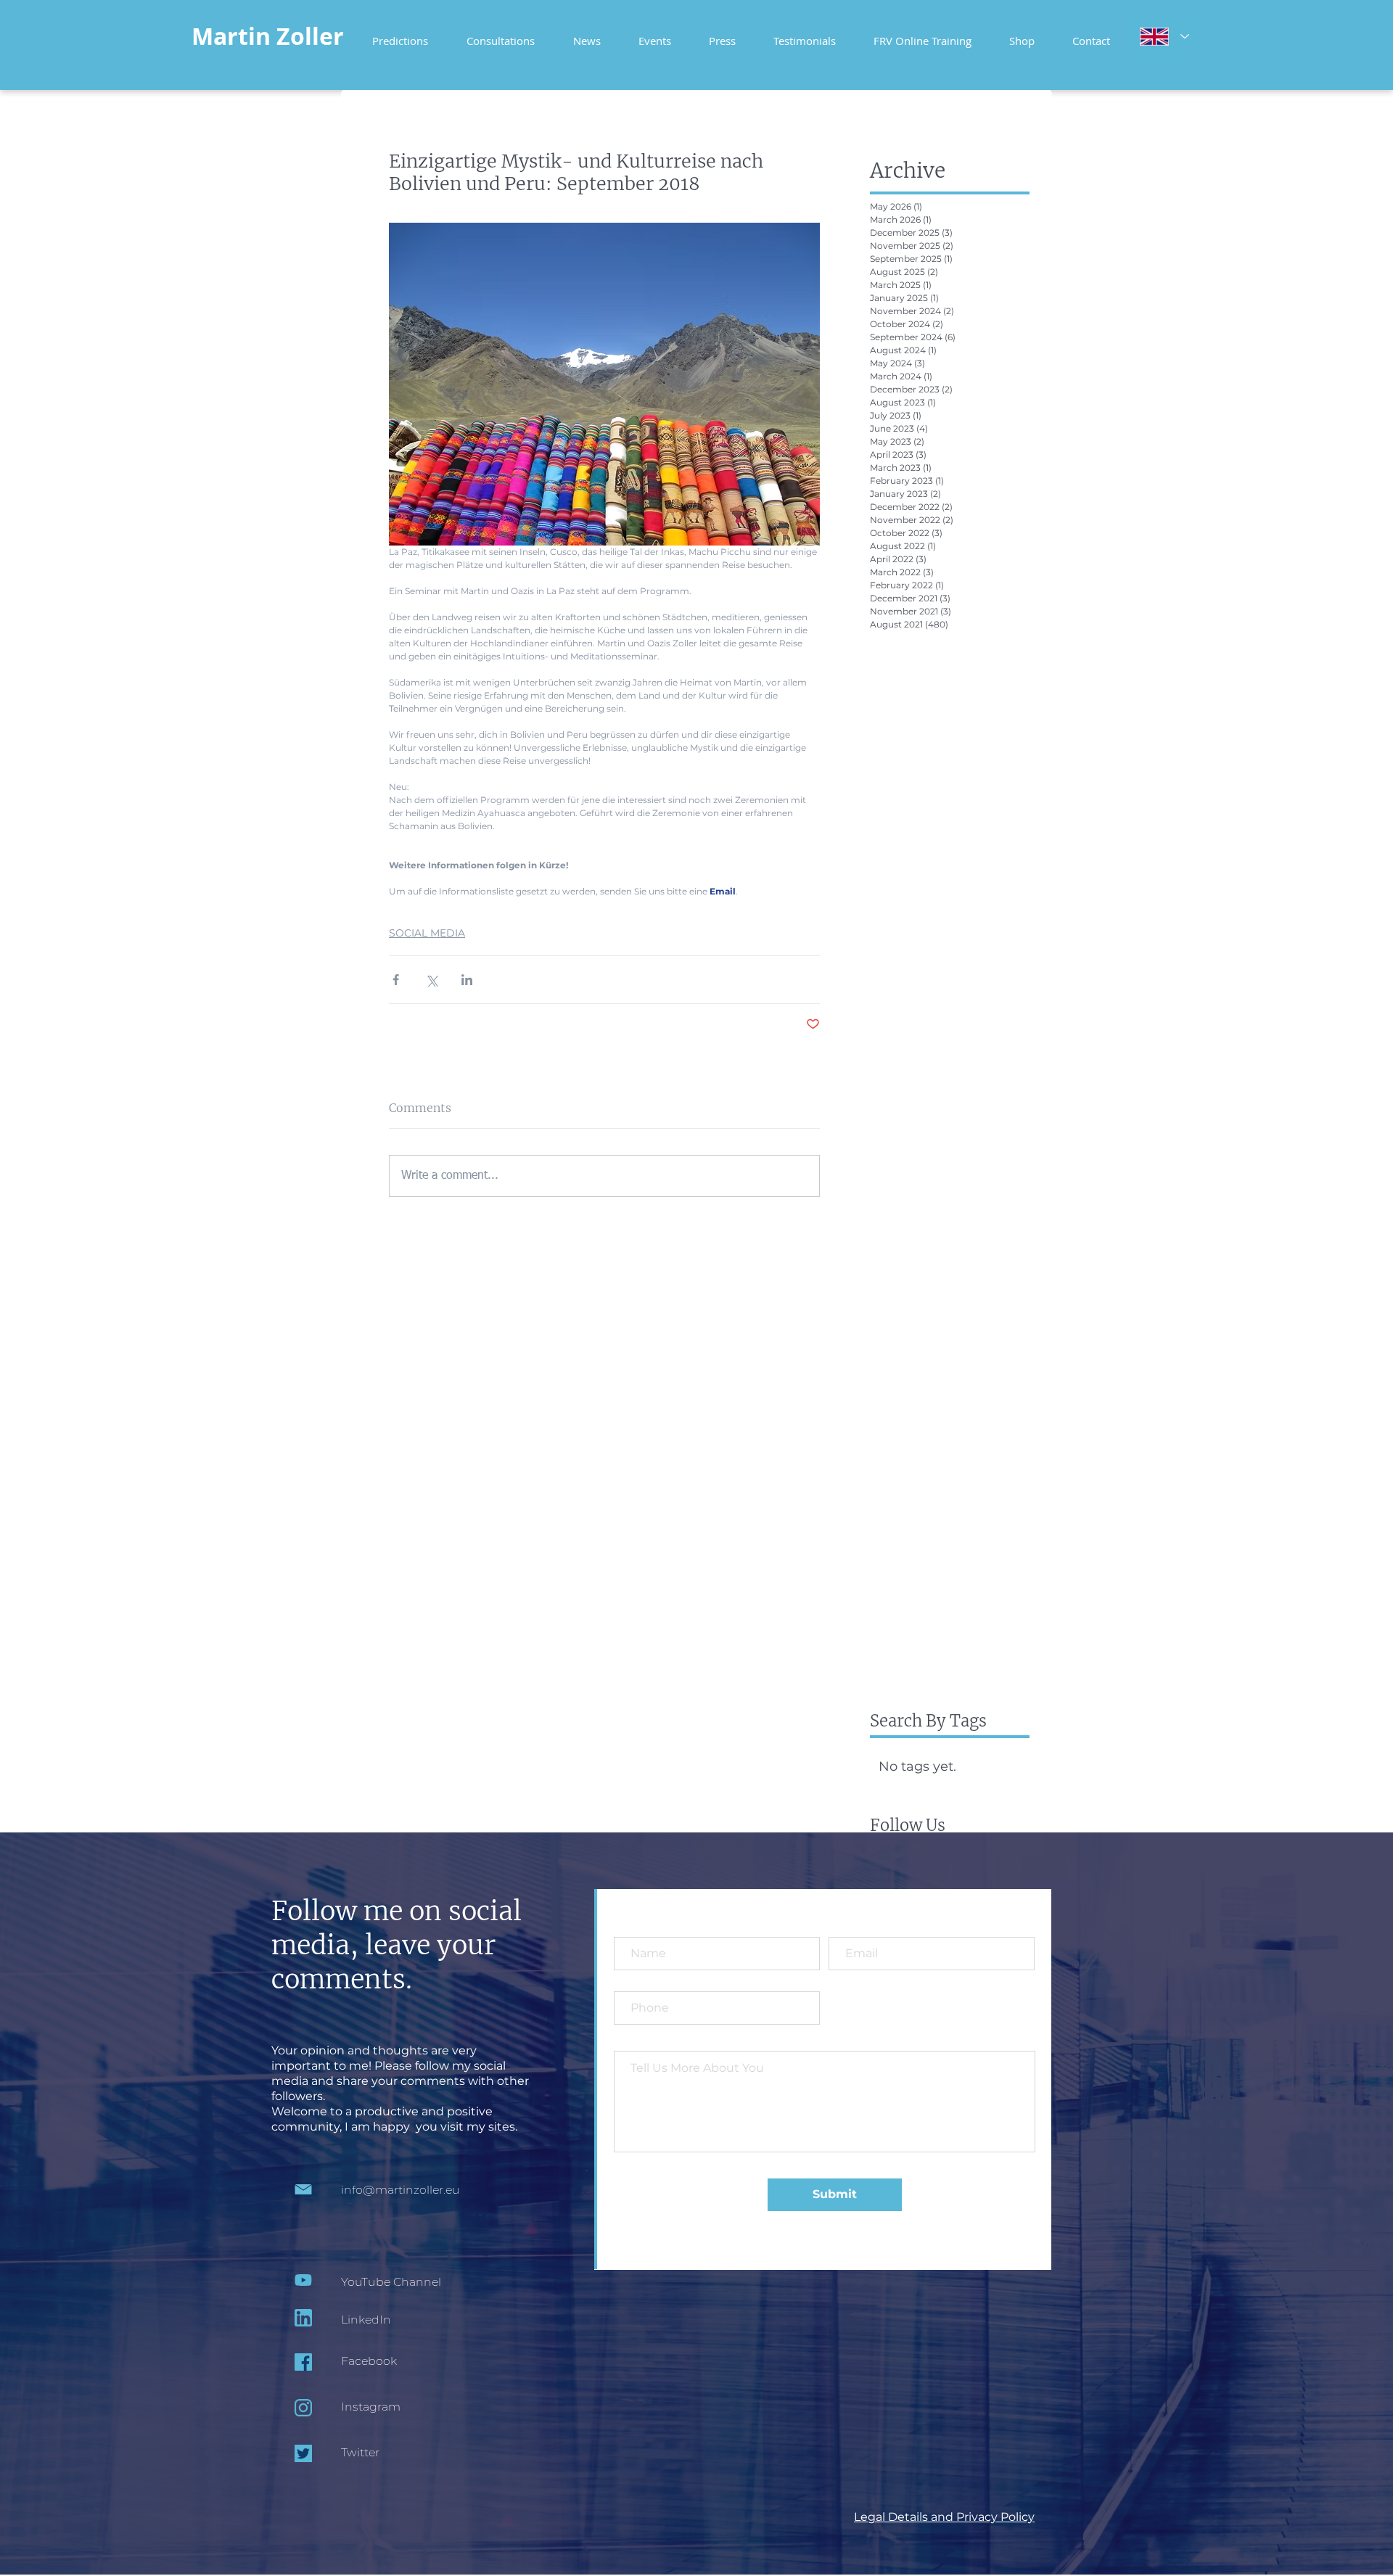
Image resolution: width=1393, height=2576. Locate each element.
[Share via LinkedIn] (467, 980)
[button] (922, 34)
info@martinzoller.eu (400, 2190)
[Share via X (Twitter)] (431, 980)
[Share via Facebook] (396, 980)
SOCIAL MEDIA (427, 933)
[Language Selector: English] (1164, 36)
